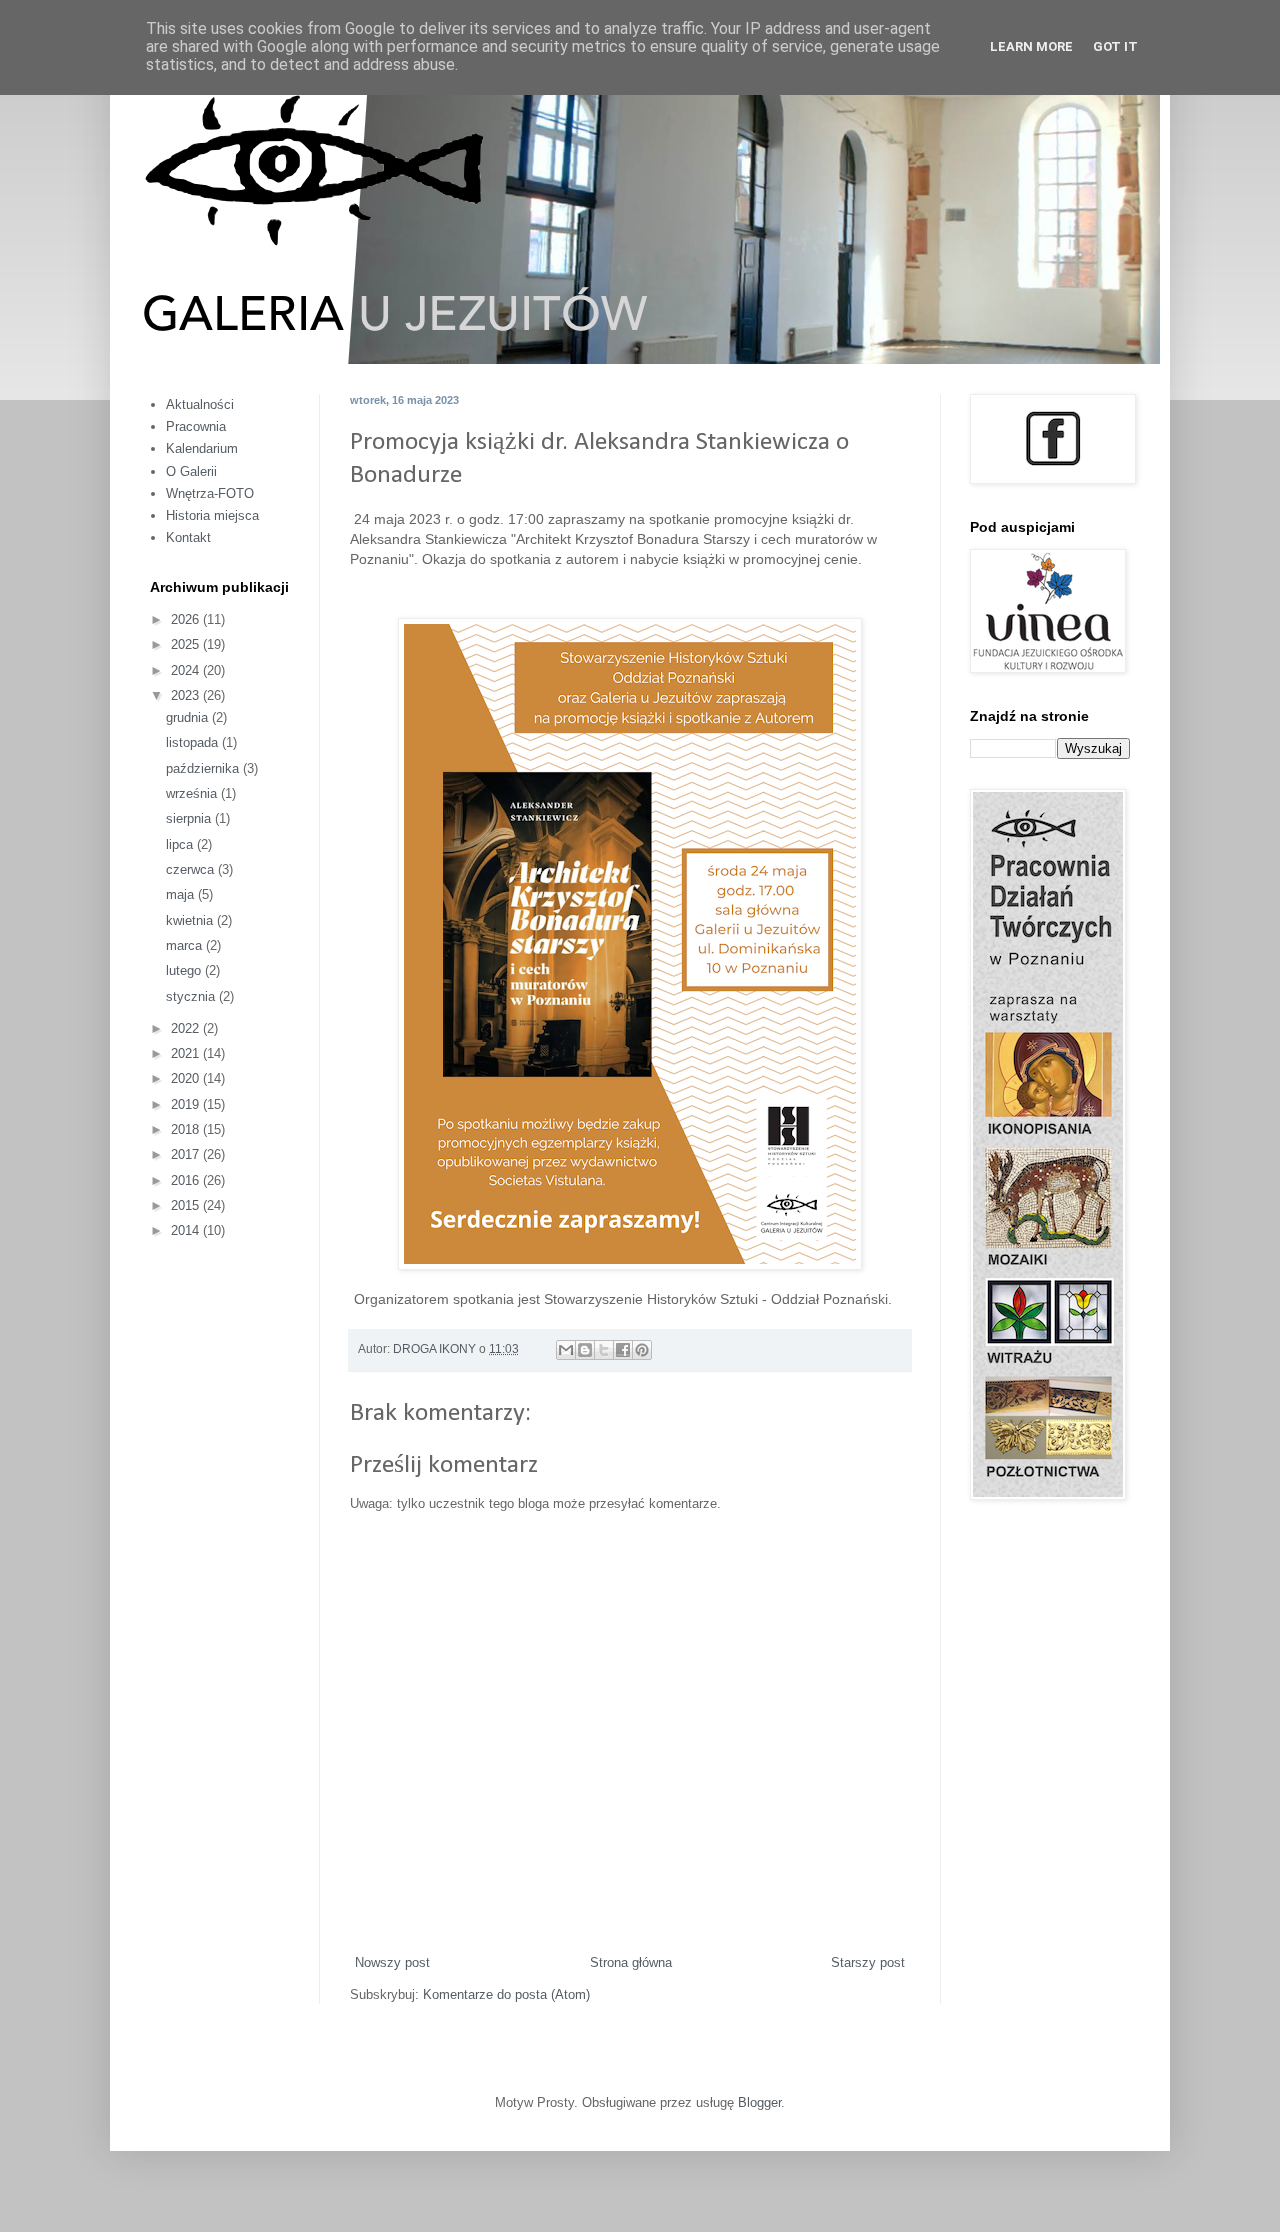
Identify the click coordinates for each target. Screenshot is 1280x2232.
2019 (187, 1104)
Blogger (759, 2102)
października (204, 768)
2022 (187, 1028)
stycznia (192, 996)
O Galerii (191, 471)
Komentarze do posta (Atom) (506, 1994)
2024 (187, 670)
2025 (187, 644)
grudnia (189, 717)
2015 (187, 1205)
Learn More (1031, 46)
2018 (187, 1129)
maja (182, 894)
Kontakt (188, 537)
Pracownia (196, 426)
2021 (187, 1053)
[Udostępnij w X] (604, 1350)
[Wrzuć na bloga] (585, 1350)
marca (186, 945)
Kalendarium (202, 448)
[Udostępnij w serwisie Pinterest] (642, 1350)
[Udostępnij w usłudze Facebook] (623, 1350)
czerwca (192, 869)
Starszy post (868, 1962)
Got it (1115, 46)
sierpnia (190, 818)
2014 (187, 1230)
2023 (187, 695)
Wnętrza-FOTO (210, 493)
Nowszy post (392, 1962)
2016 (187, 1180)
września (193, 793)
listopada (194, 742)
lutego (185, 970)
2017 (187, 1154)
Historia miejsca (212, 515)
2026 (187, 619)
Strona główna (631, 1962)
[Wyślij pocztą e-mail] (566, 1350)
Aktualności (200, 404)
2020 (187, 1078)
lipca (181, 844)
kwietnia (191, 920)
